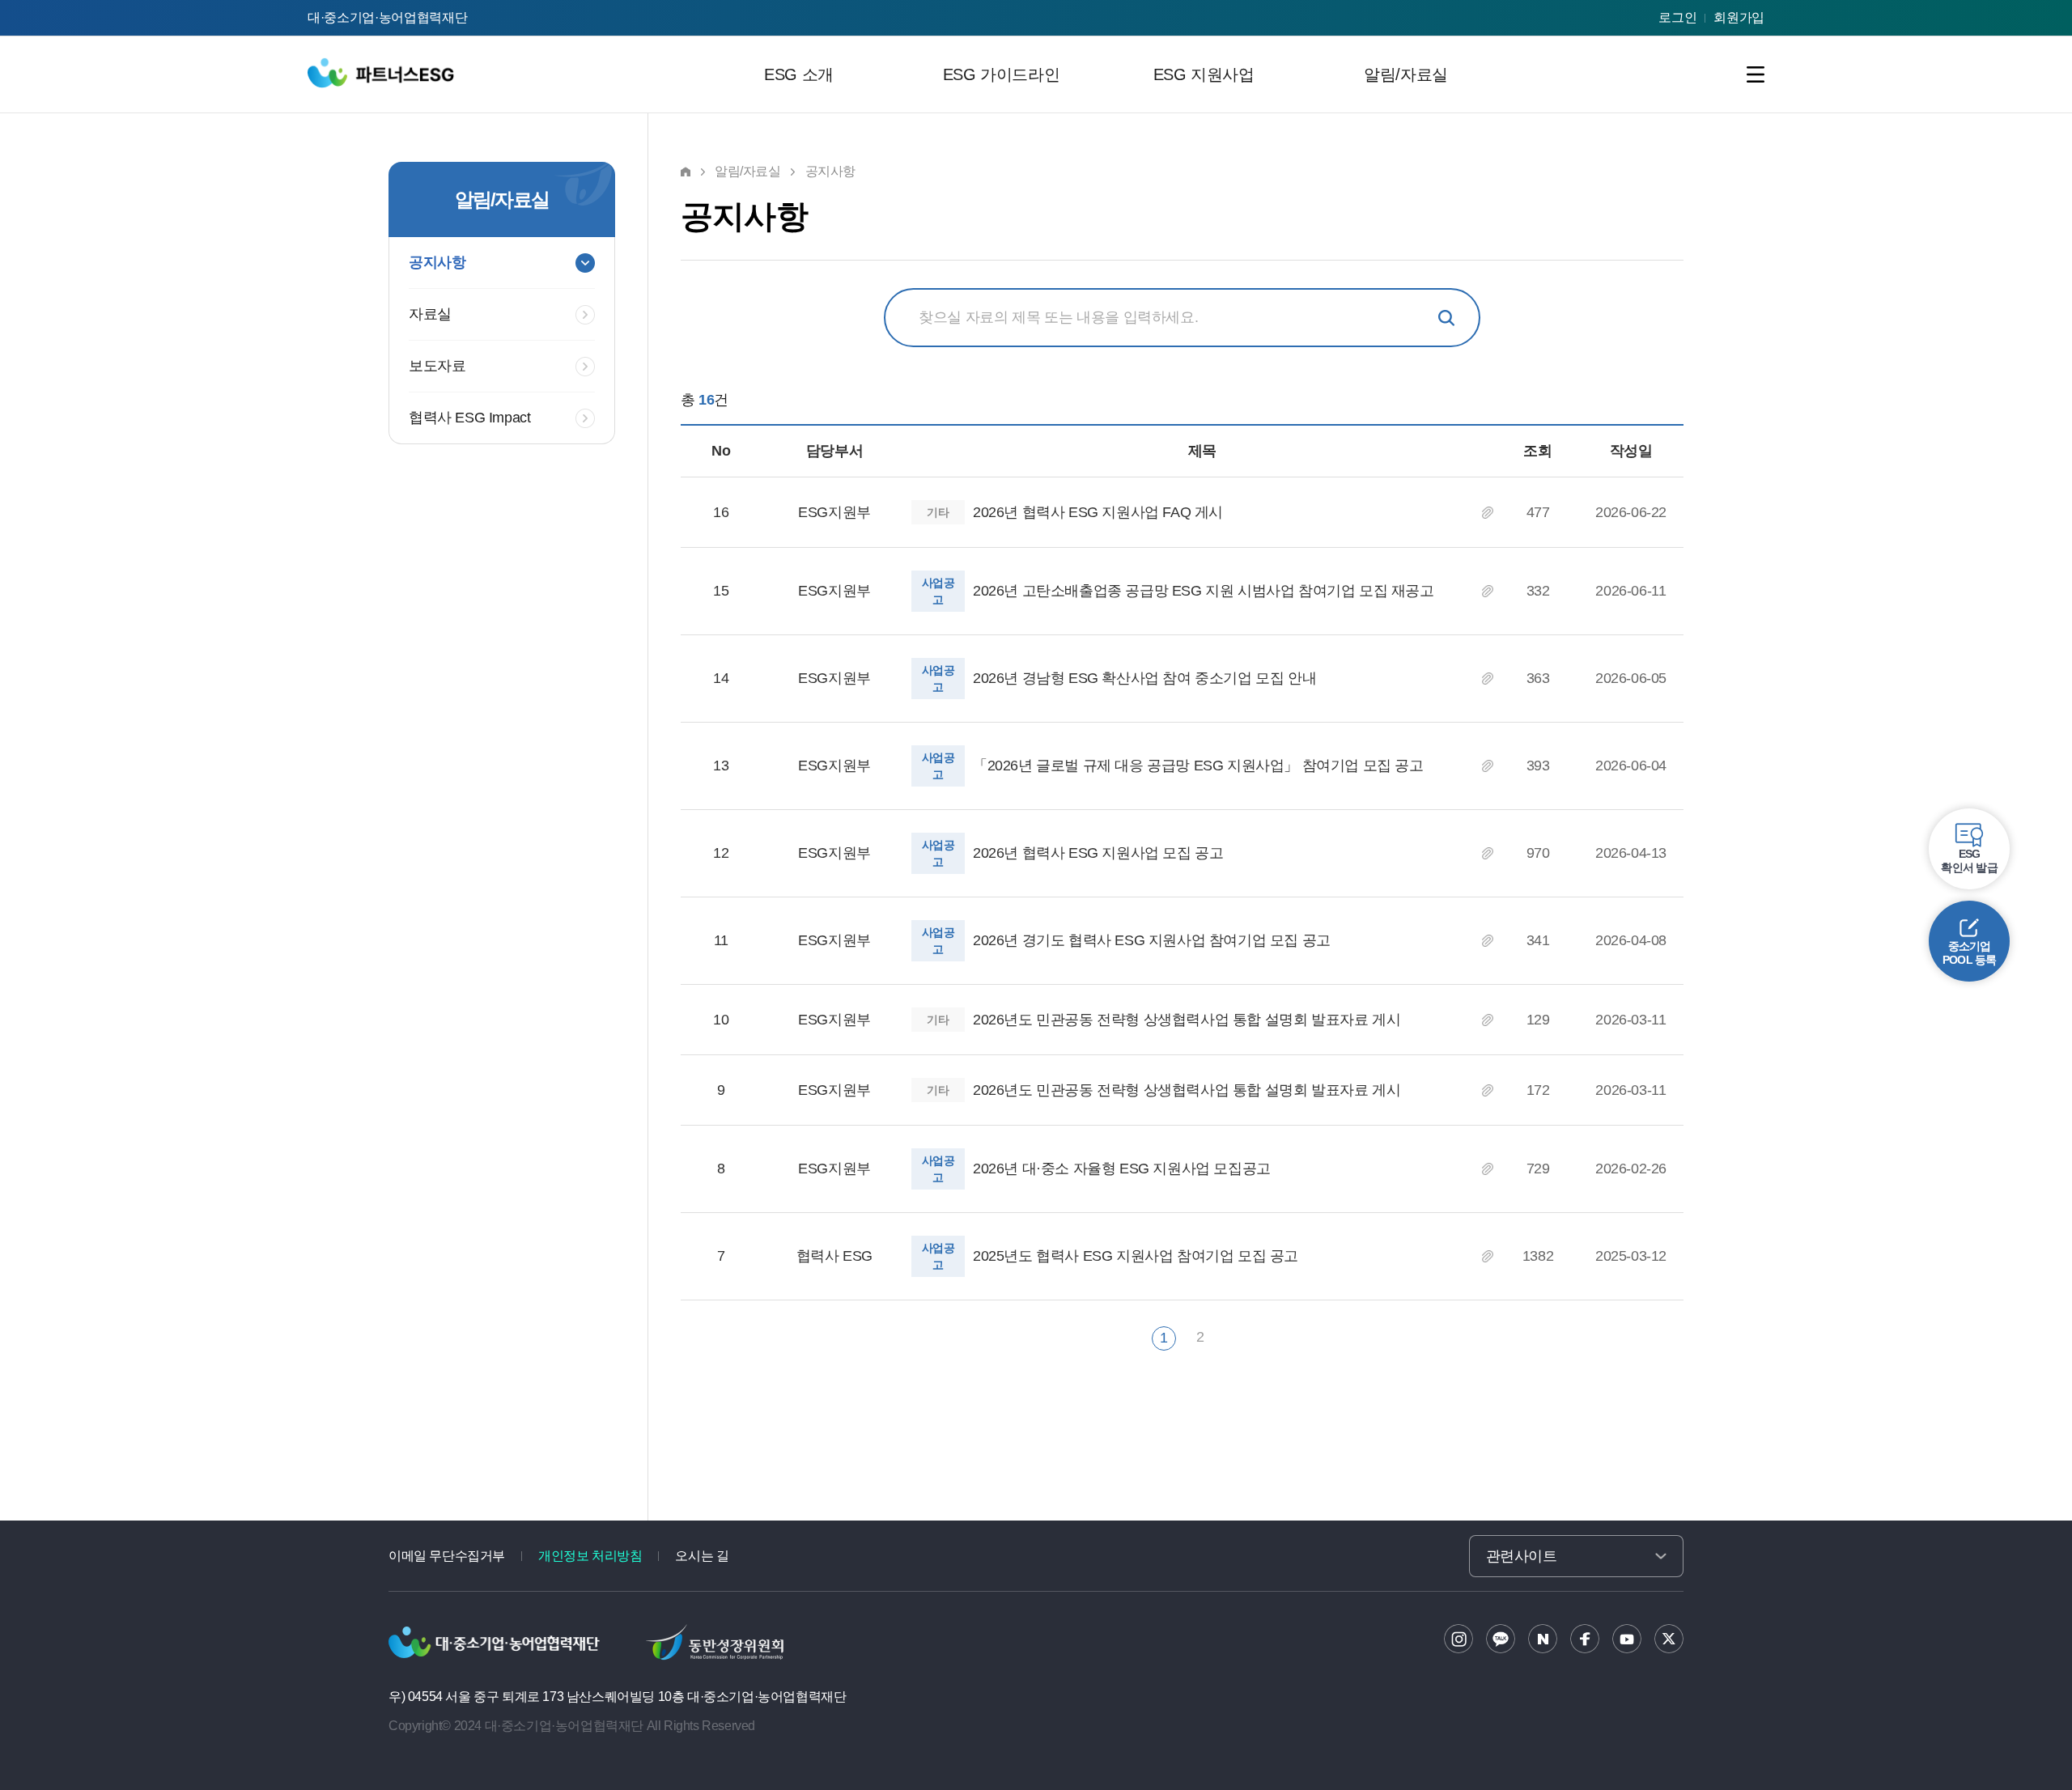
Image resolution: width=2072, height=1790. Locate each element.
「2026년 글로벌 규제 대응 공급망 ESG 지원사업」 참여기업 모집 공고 (1198, 766)
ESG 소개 (799, 74)
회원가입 (1739, 17)
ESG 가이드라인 (1001, 74)
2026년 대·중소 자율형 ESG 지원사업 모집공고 (1122, 1169)
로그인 (1677, 17)
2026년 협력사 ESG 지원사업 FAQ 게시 (1098, 512)
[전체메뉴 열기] (1756, 74)
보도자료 (437, 366)
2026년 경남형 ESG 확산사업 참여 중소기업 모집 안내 (1144, 678)
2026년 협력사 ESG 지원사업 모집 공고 (1098, 853)
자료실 (430, 314)
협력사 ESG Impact (469, 418)
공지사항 (437, 262)
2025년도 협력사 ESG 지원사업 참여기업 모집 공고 (1136, 1256)
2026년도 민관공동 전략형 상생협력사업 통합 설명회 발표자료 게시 (1187, 1020)
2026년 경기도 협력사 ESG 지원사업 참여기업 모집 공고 (1152, 940)
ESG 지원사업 (1204, 74)
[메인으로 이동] (383, 70)
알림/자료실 (1406, 74)
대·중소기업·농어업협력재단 (388, 17)
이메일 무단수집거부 (447, 1556)
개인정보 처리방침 (590, 1556)
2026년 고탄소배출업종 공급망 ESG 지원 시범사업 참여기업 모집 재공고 (1204, 591)
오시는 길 (702, 1556)
